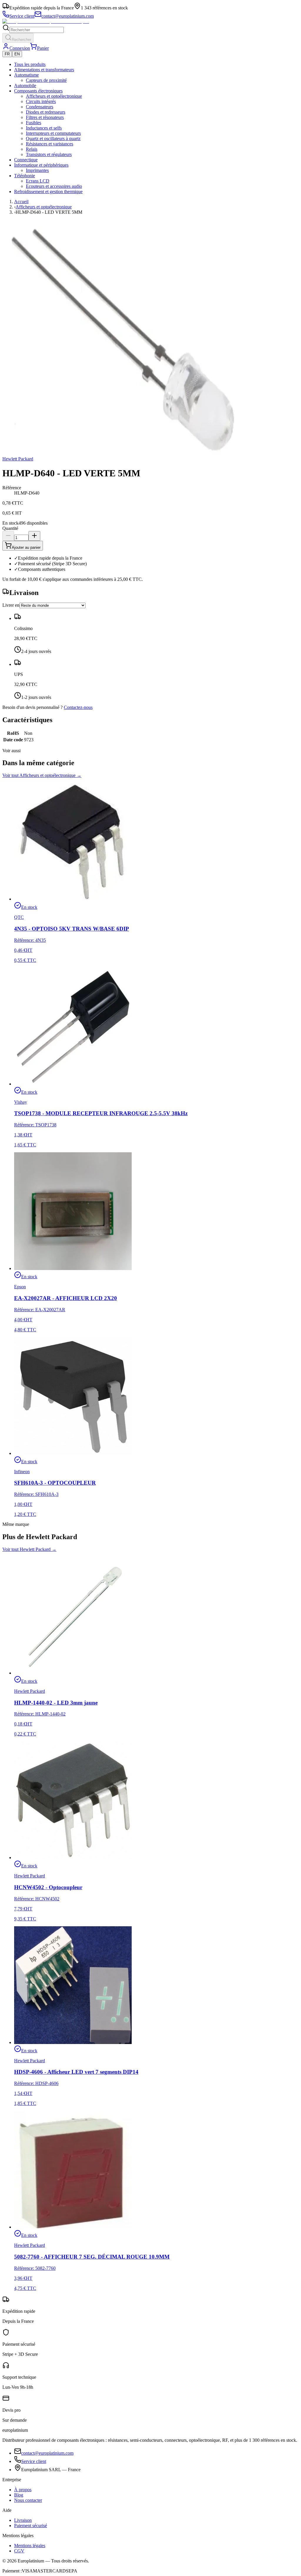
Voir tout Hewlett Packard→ (29, 1549)
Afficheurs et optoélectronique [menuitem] (54, 96)
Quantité (10, 528)
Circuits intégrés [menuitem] (41, 101)
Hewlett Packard (18, 459)
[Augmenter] (34, 536)
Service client (34, 2461)
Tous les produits (30, 64)
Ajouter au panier (26, 547)
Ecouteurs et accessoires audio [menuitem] (54, 186)
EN (17, 54)
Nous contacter (28, 2500)
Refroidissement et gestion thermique (48, 192)
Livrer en (11, 605)
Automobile (25, 86)
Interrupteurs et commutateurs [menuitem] (53, 133)
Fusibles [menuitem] (34, 123)
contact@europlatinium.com (47, 2453)
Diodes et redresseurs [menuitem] (46, 112)
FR (7, 54)
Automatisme (26, 75)
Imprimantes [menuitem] (37, 170)
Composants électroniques (38, 91)
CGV (19, 2551)
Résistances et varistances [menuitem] (50, 144)
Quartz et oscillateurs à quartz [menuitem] (53, 139)
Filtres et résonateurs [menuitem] (45, 117)
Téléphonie (25, 176)
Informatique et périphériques (41, 165)
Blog (19, 2495)
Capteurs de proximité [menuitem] (46, 80)
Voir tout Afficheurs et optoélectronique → (42, 775)
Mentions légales (30, 2546)
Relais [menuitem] (32, 149)
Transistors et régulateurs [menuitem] (49, 154)
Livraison (23, 2520)
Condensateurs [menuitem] (40, 107)
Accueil (21, 202)
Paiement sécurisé (31, 2526)
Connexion (20, 48)
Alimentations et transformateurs (44, 70)
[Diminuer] (8, 536)
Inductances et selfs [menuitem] (44, 128)
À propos (23, 2490)
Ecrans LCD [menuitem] (38, 181)
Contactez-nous (78, 707)
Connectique (26, 160)
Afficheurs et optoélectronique (44, 207)
